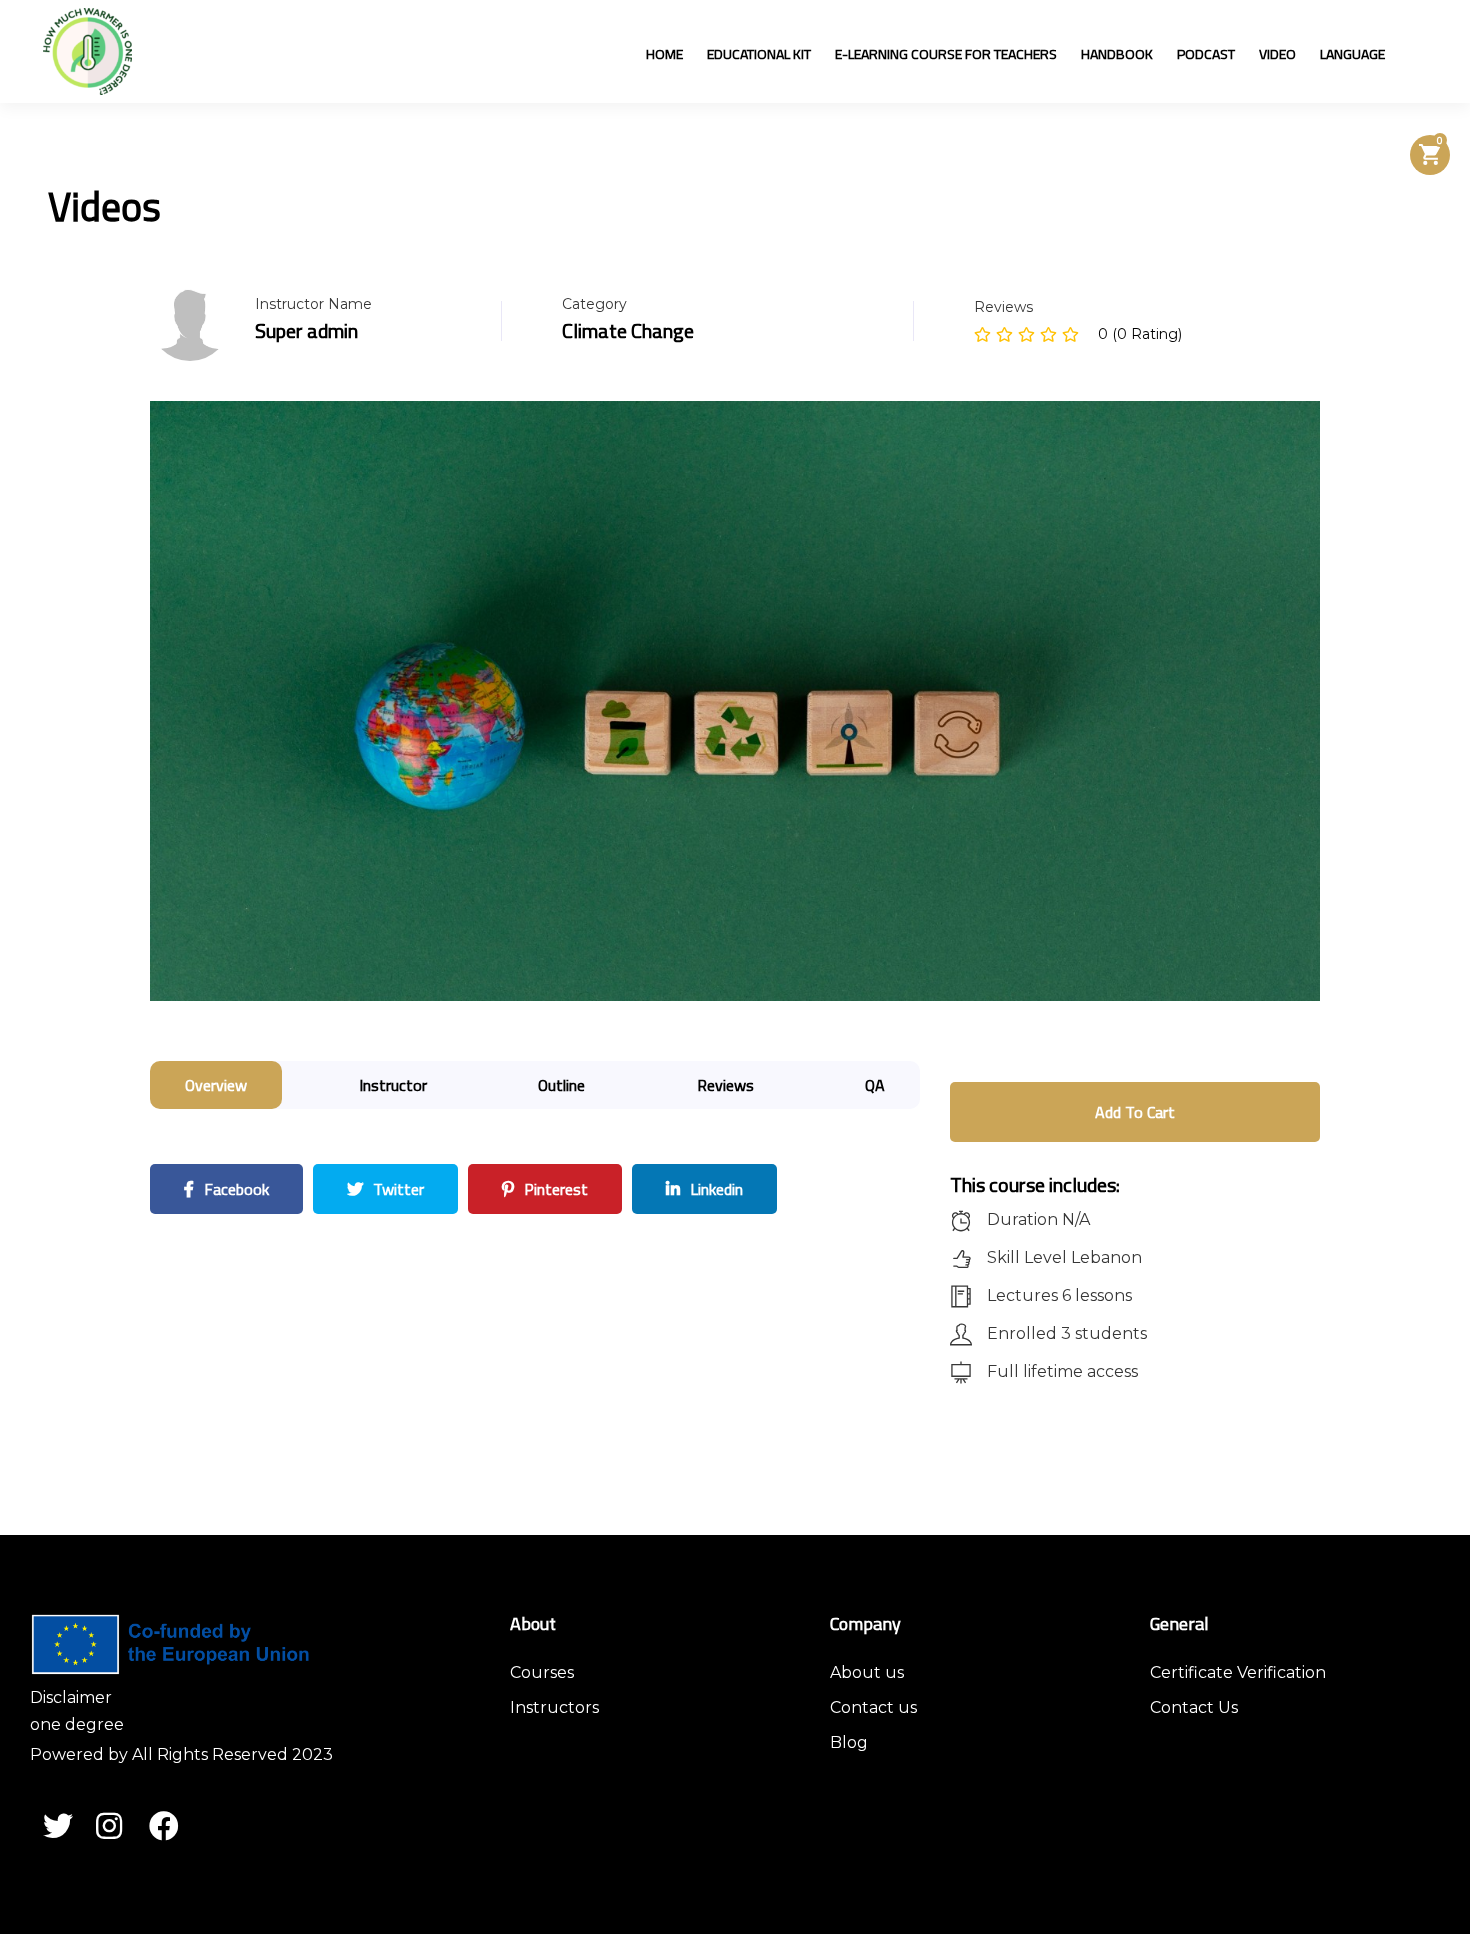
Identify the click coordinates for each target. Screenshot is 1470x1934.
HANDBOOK (1117, 54)
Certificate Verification (1238, 1672)
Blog (849, 1742)
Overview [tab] (216, 1085)
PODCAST (1206, 54)
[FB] (175, 1829)
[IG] (122, 1829)
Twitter (396, 1189)
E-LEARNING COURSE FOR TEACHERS (946, 54)
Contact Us (1194, 1707)
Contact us (873, 1707)
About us (867, 1672)
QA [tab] (875, 1085)
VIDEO (1277, 54)
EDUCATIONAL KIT (759, 54)
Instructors (554, 1707)
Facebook (234, 1189)
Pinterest (554, 1189)
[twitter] (69, 1829)
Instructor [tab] (393, 1085)
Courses (542, 1672)
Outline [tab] (561, 1085)
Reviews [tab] (725, 1085)
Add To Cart (1135, 1112)
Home (664, 54)
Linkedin (714, 1189)
